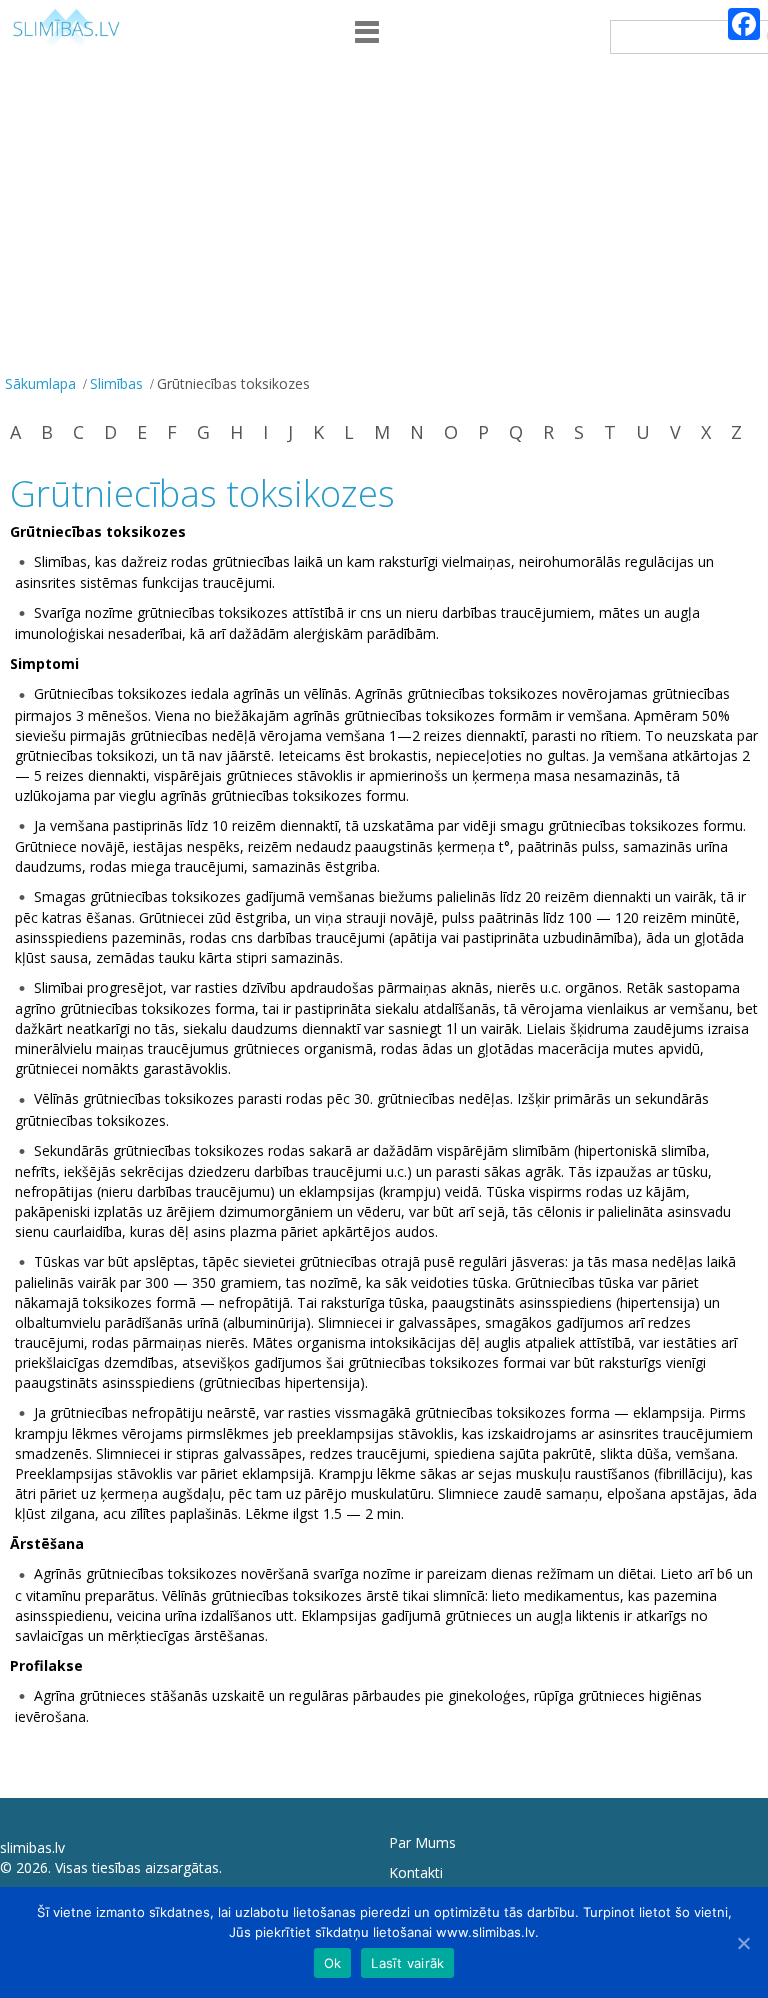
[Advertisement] (384, 219)
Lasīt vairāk (407, 1963)
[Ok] (743, 1943)
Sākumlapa (40, 383)
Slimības (116, 383)
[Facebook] (744, 24)
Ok (333, 1963)
